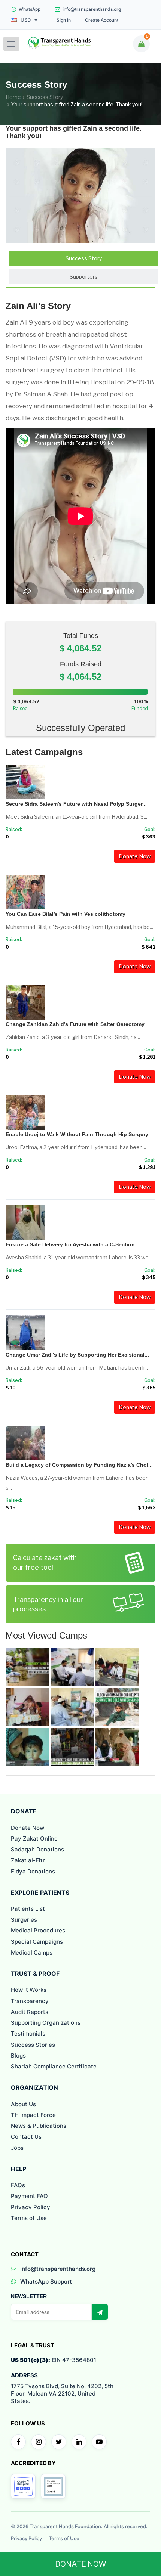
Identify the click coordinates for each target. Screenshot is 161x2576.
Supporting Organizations (46, 2023)
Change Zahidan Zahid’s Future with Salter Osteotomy (75, 1024)
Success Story (45, 97)
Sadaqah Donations (37, 1849)
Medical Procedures (38, 1930)
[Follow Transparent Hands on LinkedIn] (79, 2442)
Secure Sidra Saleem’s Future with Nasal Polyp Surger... (76, 804)
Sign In (64, 20)
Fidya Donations (33, 1871)
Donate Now (135, 856)
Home (13, 97)
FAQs (18, 2185)
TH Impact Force (33, 2115)
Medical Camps (32, 1952)
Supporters (84, 277)
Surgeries (24, 1920)
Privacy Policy (31, 2207)
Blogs (18, 2056)
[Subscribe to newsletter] (100, 2312)
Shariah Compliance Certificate (54, 2066)
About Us (23, 2104)
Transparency (30, 2001)
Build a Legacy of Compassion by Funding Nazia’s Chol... (79, 1465)
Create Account (102, 20)
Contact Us (26, 2137)
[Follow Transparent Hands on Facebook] (18, 2442)
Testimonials (28, 2033)
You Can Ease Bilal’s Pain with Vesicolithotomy (66, 914)
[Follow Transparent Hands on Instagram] (39, 2442)
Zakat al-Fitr (28, 1860)
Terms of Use (29, 2218)
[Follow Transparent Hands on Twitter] (59, 2442)
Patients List (28, 1909)
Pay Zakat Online (34, 1839)
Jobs (17, 2148)
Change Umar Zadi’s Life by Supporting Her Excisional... (77, 1355)
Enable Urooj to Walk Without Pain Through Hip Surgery (77, 1134)
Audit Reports (30, 2012)
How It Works (29, 1990)
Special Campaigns (37, 1942)
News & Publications (39, 2126)
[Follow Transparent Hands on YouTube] (99, 2442)
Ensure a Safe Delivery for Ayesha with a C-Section (70, 1244)
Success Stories (33, 2045)
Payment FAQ (29, 2196)
